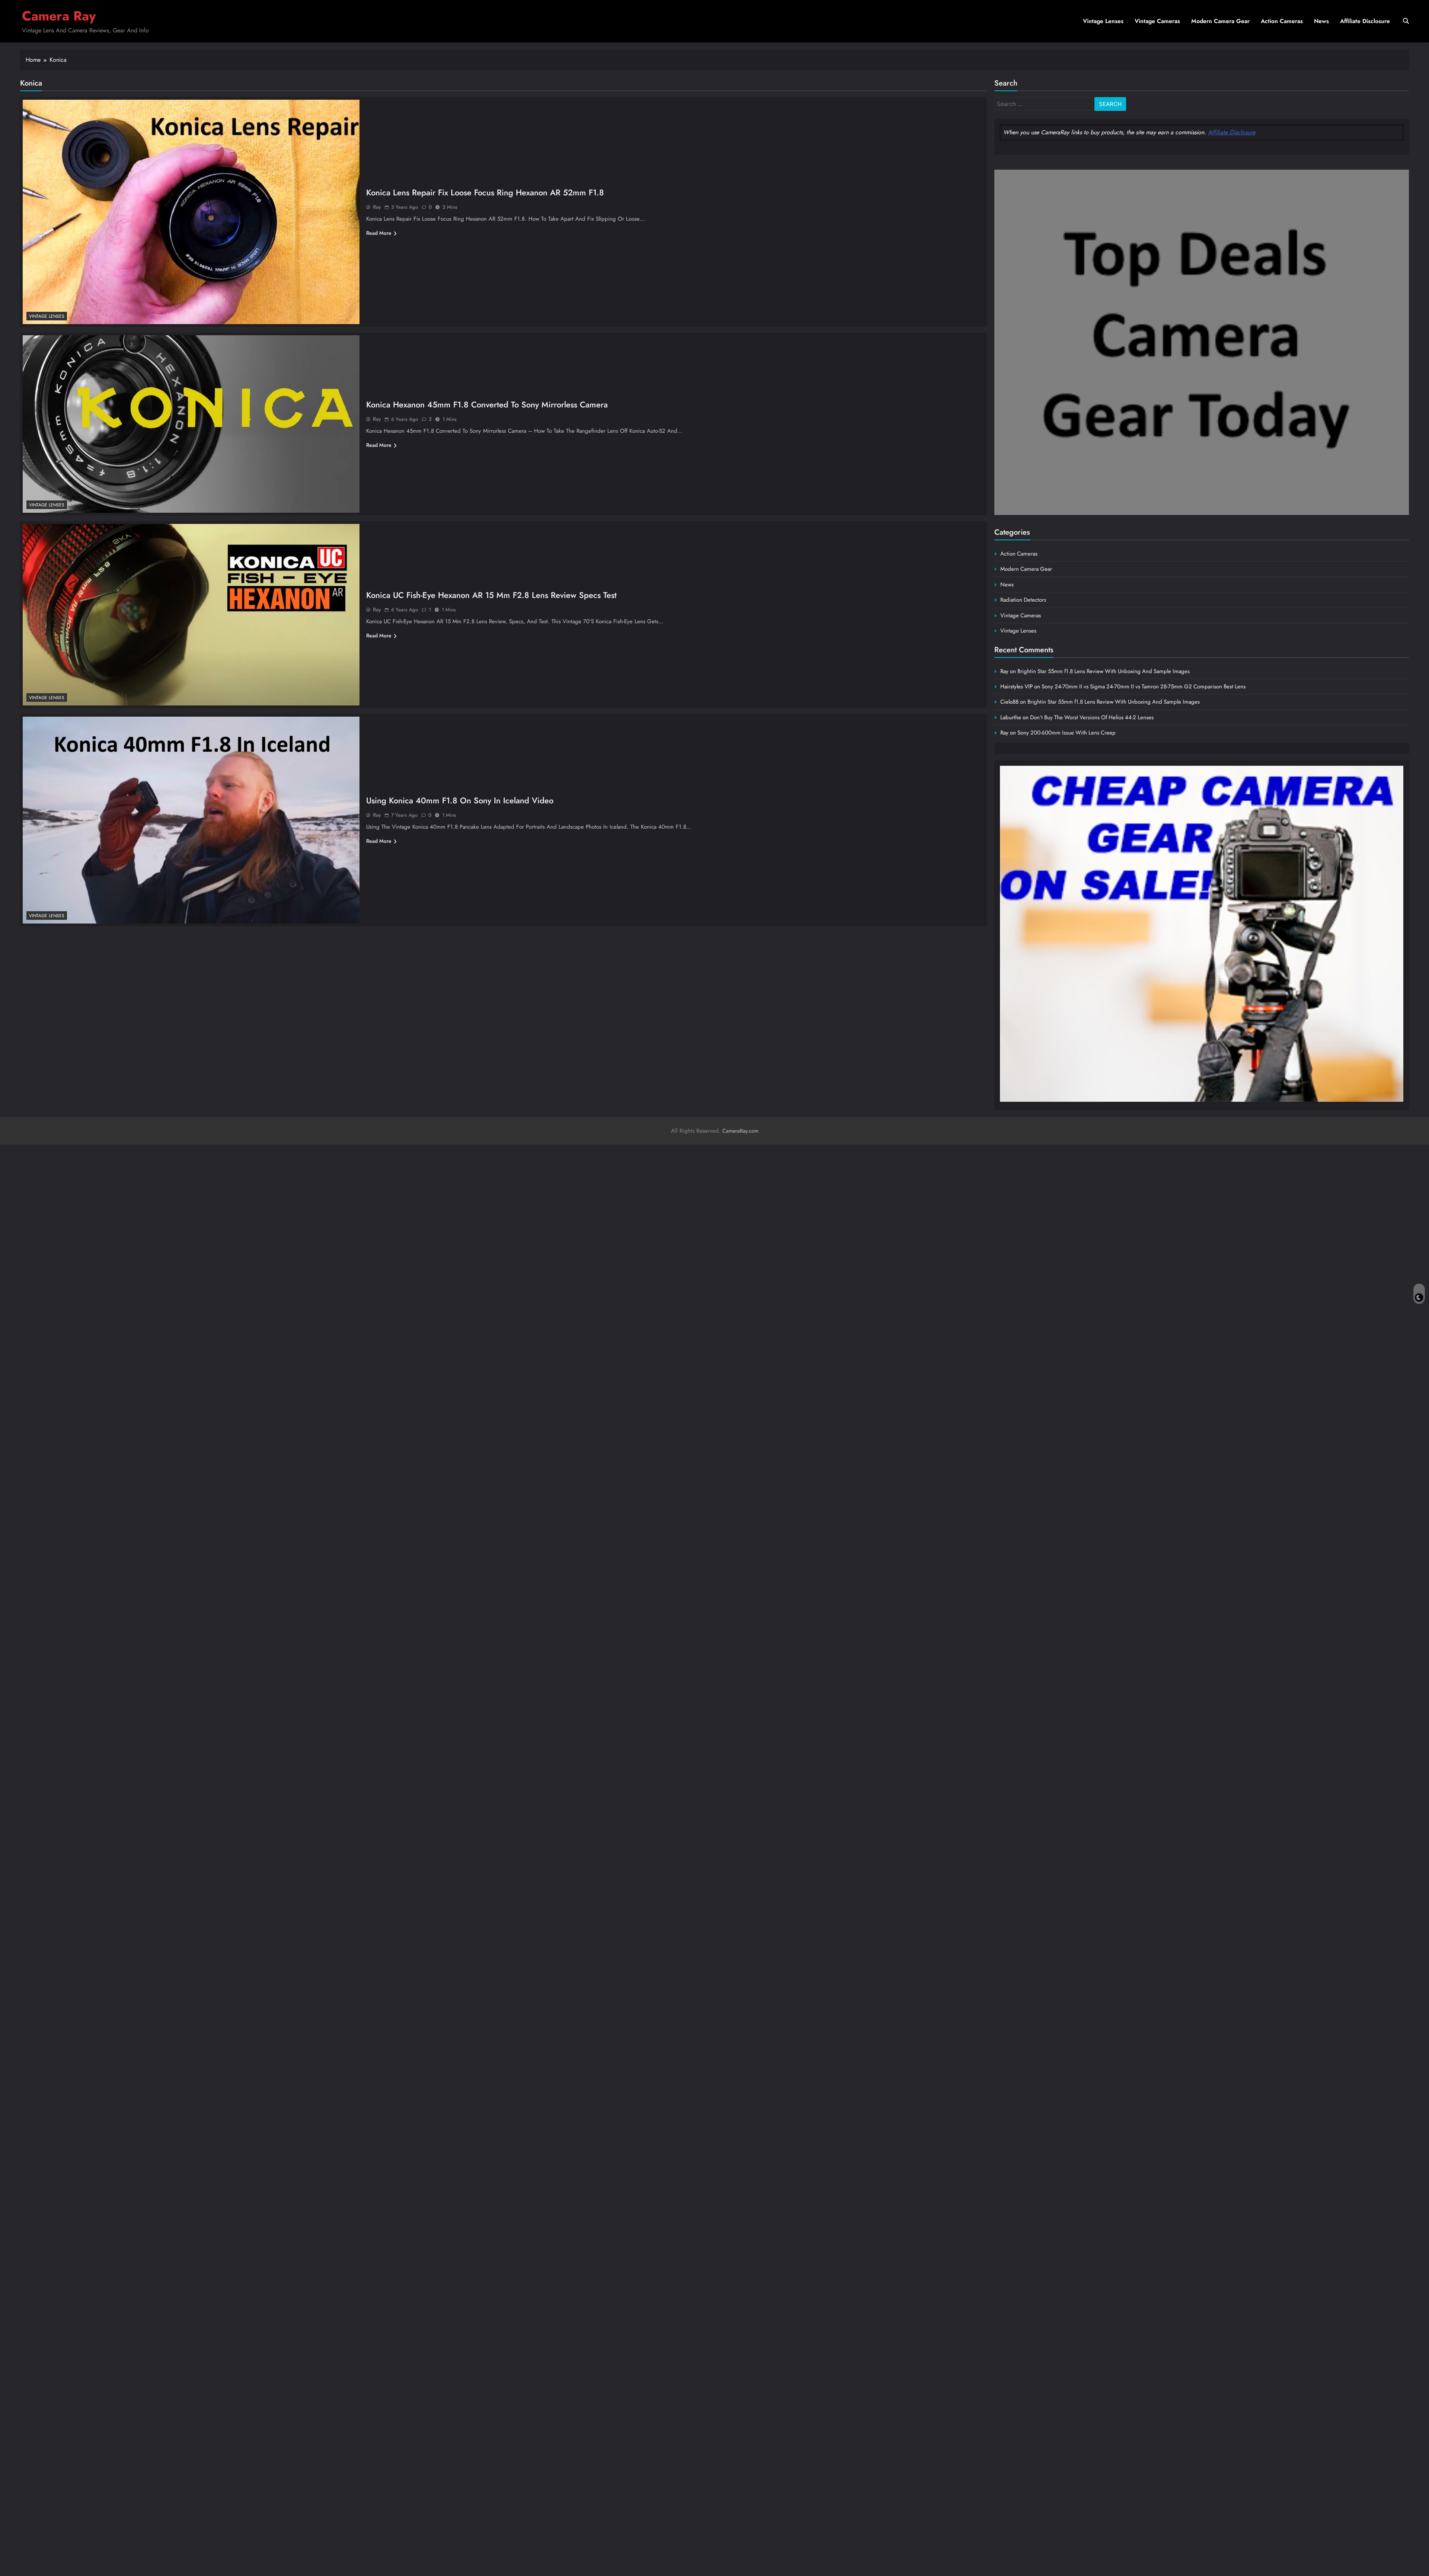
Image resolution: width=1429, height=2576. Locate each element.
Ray (377, 207)
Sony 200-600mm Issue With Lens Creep (1067, 733)
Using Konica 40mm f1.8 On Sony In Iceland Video (460, 800)
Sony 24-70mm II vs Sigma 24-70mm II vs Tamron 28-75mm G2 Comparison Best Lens (1144, 687)
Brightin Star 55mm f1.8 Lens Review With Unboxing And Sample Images (1104, 671)
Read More (379, 233)
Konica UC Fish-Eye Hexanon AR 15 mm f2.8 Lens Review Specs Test (491, 595)
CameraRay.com (740, 1131)
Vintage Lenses (1103, 21)
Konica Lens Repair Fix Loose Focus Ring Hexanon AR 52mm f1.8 (485, 192)
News (1321, 21)
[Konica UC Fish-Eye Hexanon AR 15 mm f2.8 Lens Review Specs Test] (191, 615)
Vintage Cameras (1157, 21)
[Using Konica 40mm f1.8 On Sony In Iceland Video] (191, 820)
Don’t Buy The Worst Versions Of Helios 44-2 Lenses (1092, 717)
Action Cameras (1282, 21)
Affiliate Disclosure (1365, 21)
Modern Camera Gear (1220, 21)
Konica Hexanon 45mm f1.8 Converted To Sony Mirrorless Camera (487, 404)
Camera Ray (59, 16)
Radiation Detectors (1023, 600)
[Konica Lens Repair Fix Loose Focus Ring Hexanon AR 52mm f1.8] (191, 212)
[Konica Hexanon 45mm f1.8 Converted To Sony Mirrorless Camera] (191, 424)
